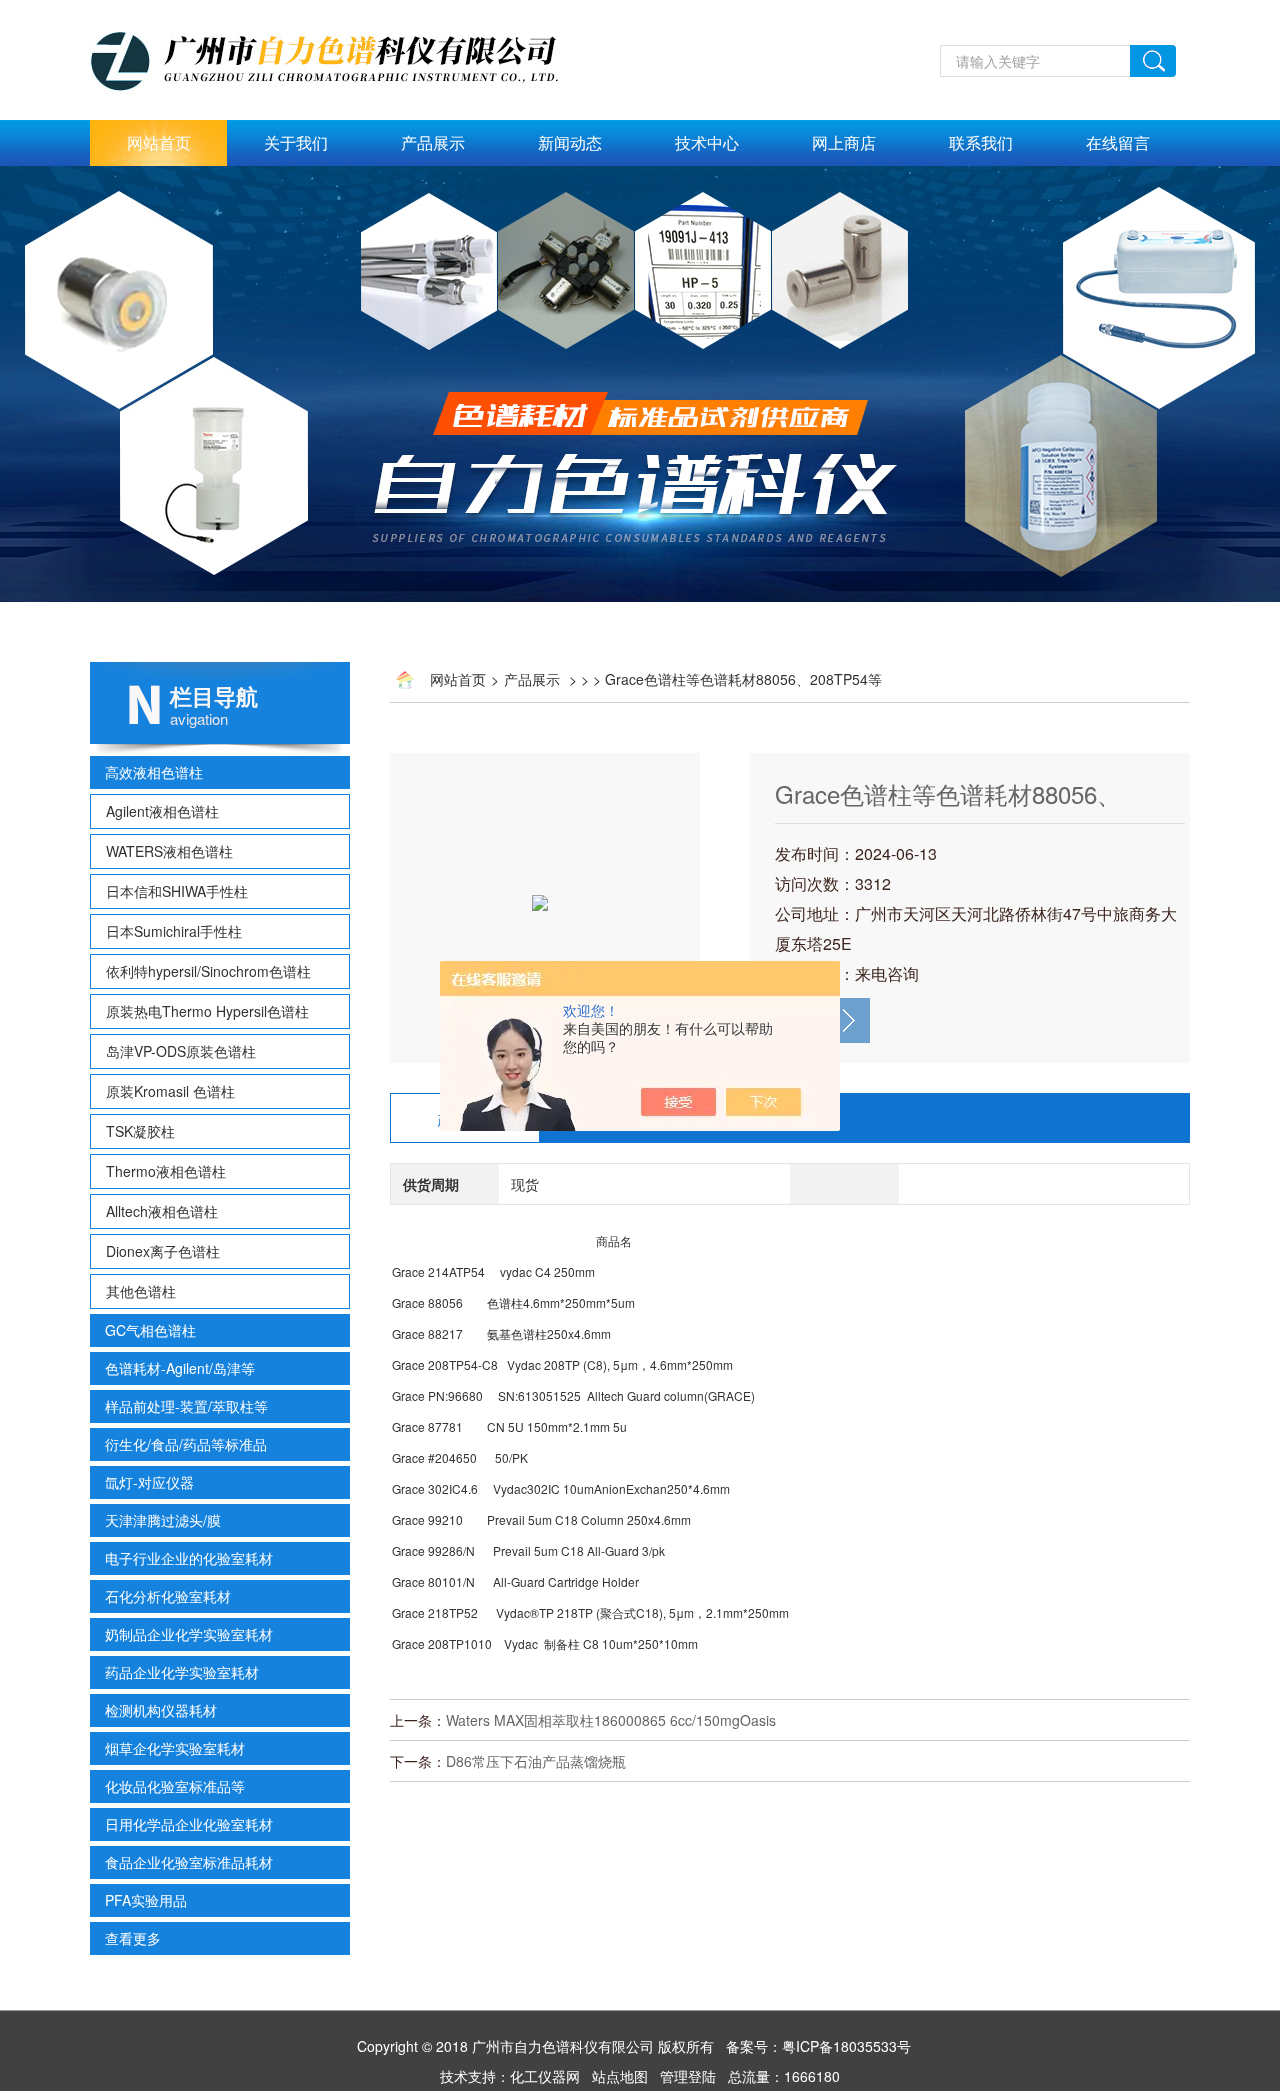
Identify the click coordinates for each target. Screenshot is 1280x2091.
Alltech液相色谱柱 (162, 1211)
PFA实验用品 (146, 1900)
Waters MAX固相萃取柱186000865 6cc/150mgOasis (611, 1720)
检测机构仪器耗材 (161, 1710)
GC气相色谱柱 (150, 1330)
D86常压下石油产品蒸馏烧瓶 (536, 1761)
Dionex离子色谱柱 (163, 1251)
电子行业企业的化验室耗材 (189, 1558)
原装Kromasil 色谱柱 (170, 1091)
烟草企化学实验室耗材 (175, 1748)
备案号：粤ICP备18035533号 (818, 2046)
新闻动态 (570, 142)
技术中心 (707, 142)
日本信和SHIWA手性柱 (177, 891)
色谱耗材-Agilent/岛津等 (180, 1368)
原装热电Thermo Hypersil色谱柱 (207, 1011)
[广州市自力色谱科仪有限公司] (346, 11)
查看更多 (133, 1938)
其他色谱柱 (141, 1291)
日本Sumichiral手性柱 (174, 931)
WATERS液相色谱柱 (169, 851)
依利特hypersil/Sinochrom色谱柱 (208, 971)
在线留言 (1118, 142)
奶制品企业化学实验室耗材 (189, 1634)
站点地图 (620, 2076)
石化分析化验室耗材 (168, 1596)
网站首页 (159, 142)
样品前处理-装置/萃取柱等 (186, 1406)
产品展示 (433, 142)
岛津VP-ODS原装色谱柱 (181, 1051)
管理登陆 (688, 2076)
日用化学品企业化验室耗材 (189, 1824)
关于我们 (296, 142)
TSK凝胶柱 (140, 1131)
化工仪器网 (545, 2076)
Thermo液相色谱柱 (166, 1171)
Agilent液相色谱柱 (162, 811)
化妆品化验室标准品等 (175, 1786)
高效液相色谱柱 (154, 772)
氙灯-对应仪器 (149, 1482)
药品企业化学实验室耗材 (182, 1672)
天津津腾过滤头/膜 (163, 1520)
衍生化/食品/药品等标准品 (186, 1444)
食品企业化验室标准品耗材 (189, 1862)
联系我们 (981, 142)
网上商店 (844, 142)
